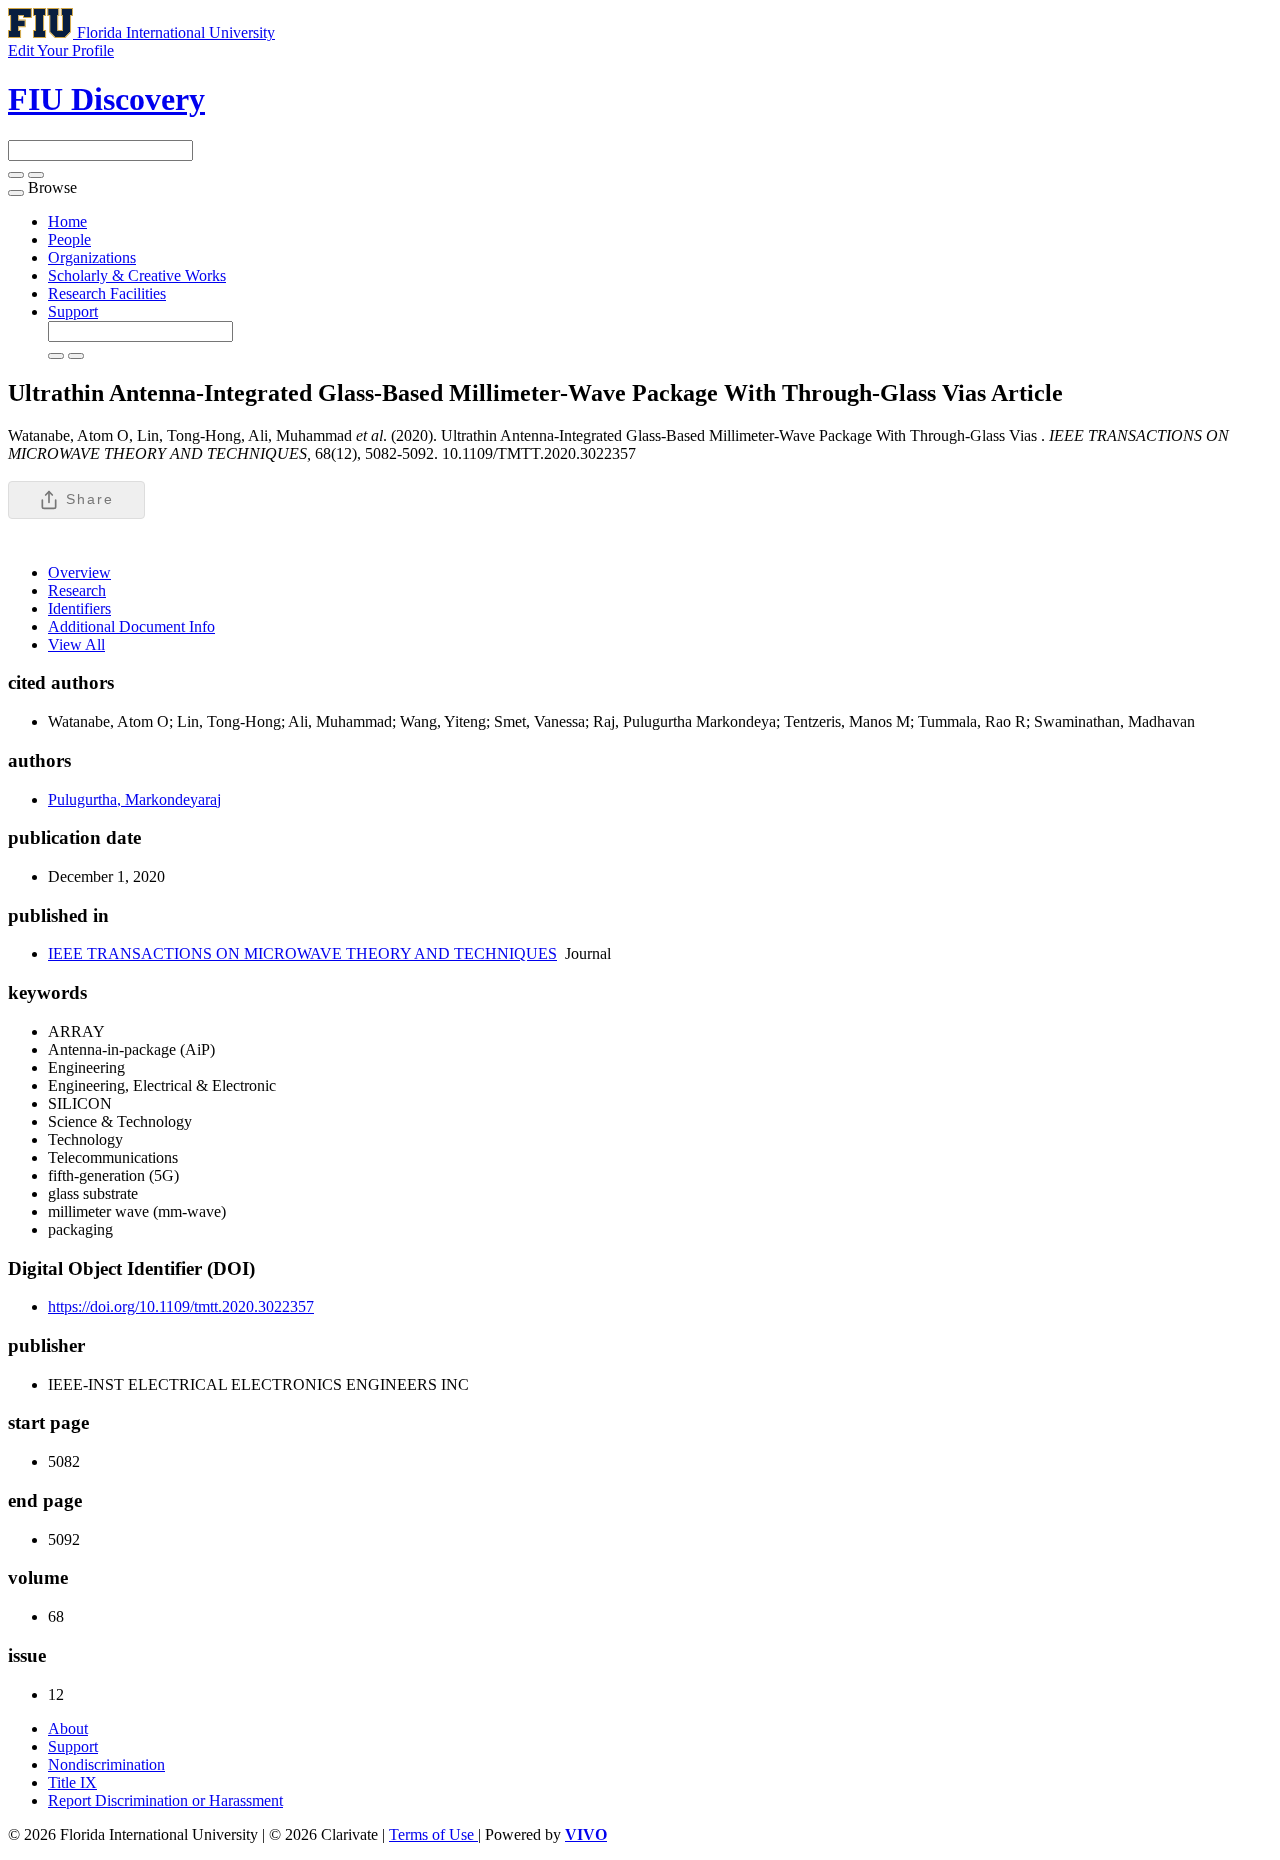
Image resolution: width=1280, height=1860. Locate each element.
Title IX (72, 1782)
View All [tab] (76, 644)
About (68, 1728)
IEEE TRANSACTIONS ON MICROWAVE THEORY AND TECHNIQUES (302, 953)
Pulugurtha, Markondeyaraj (134, 799)
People (69, 239)
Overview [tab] (79, 572)
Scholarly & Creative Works (137, 275)
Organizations (92, 257)
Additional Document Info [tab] (131, 626)
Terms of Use (433, 1834)
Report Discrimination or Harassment (165, 1800)
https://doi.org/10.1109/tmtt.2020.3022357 (181, 1306)
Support (73, 311)
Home (67, 221)
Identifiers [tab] (79, 608)
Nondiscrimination (106, 1764)
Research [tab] (77, 590)
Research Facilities (107, 293)
